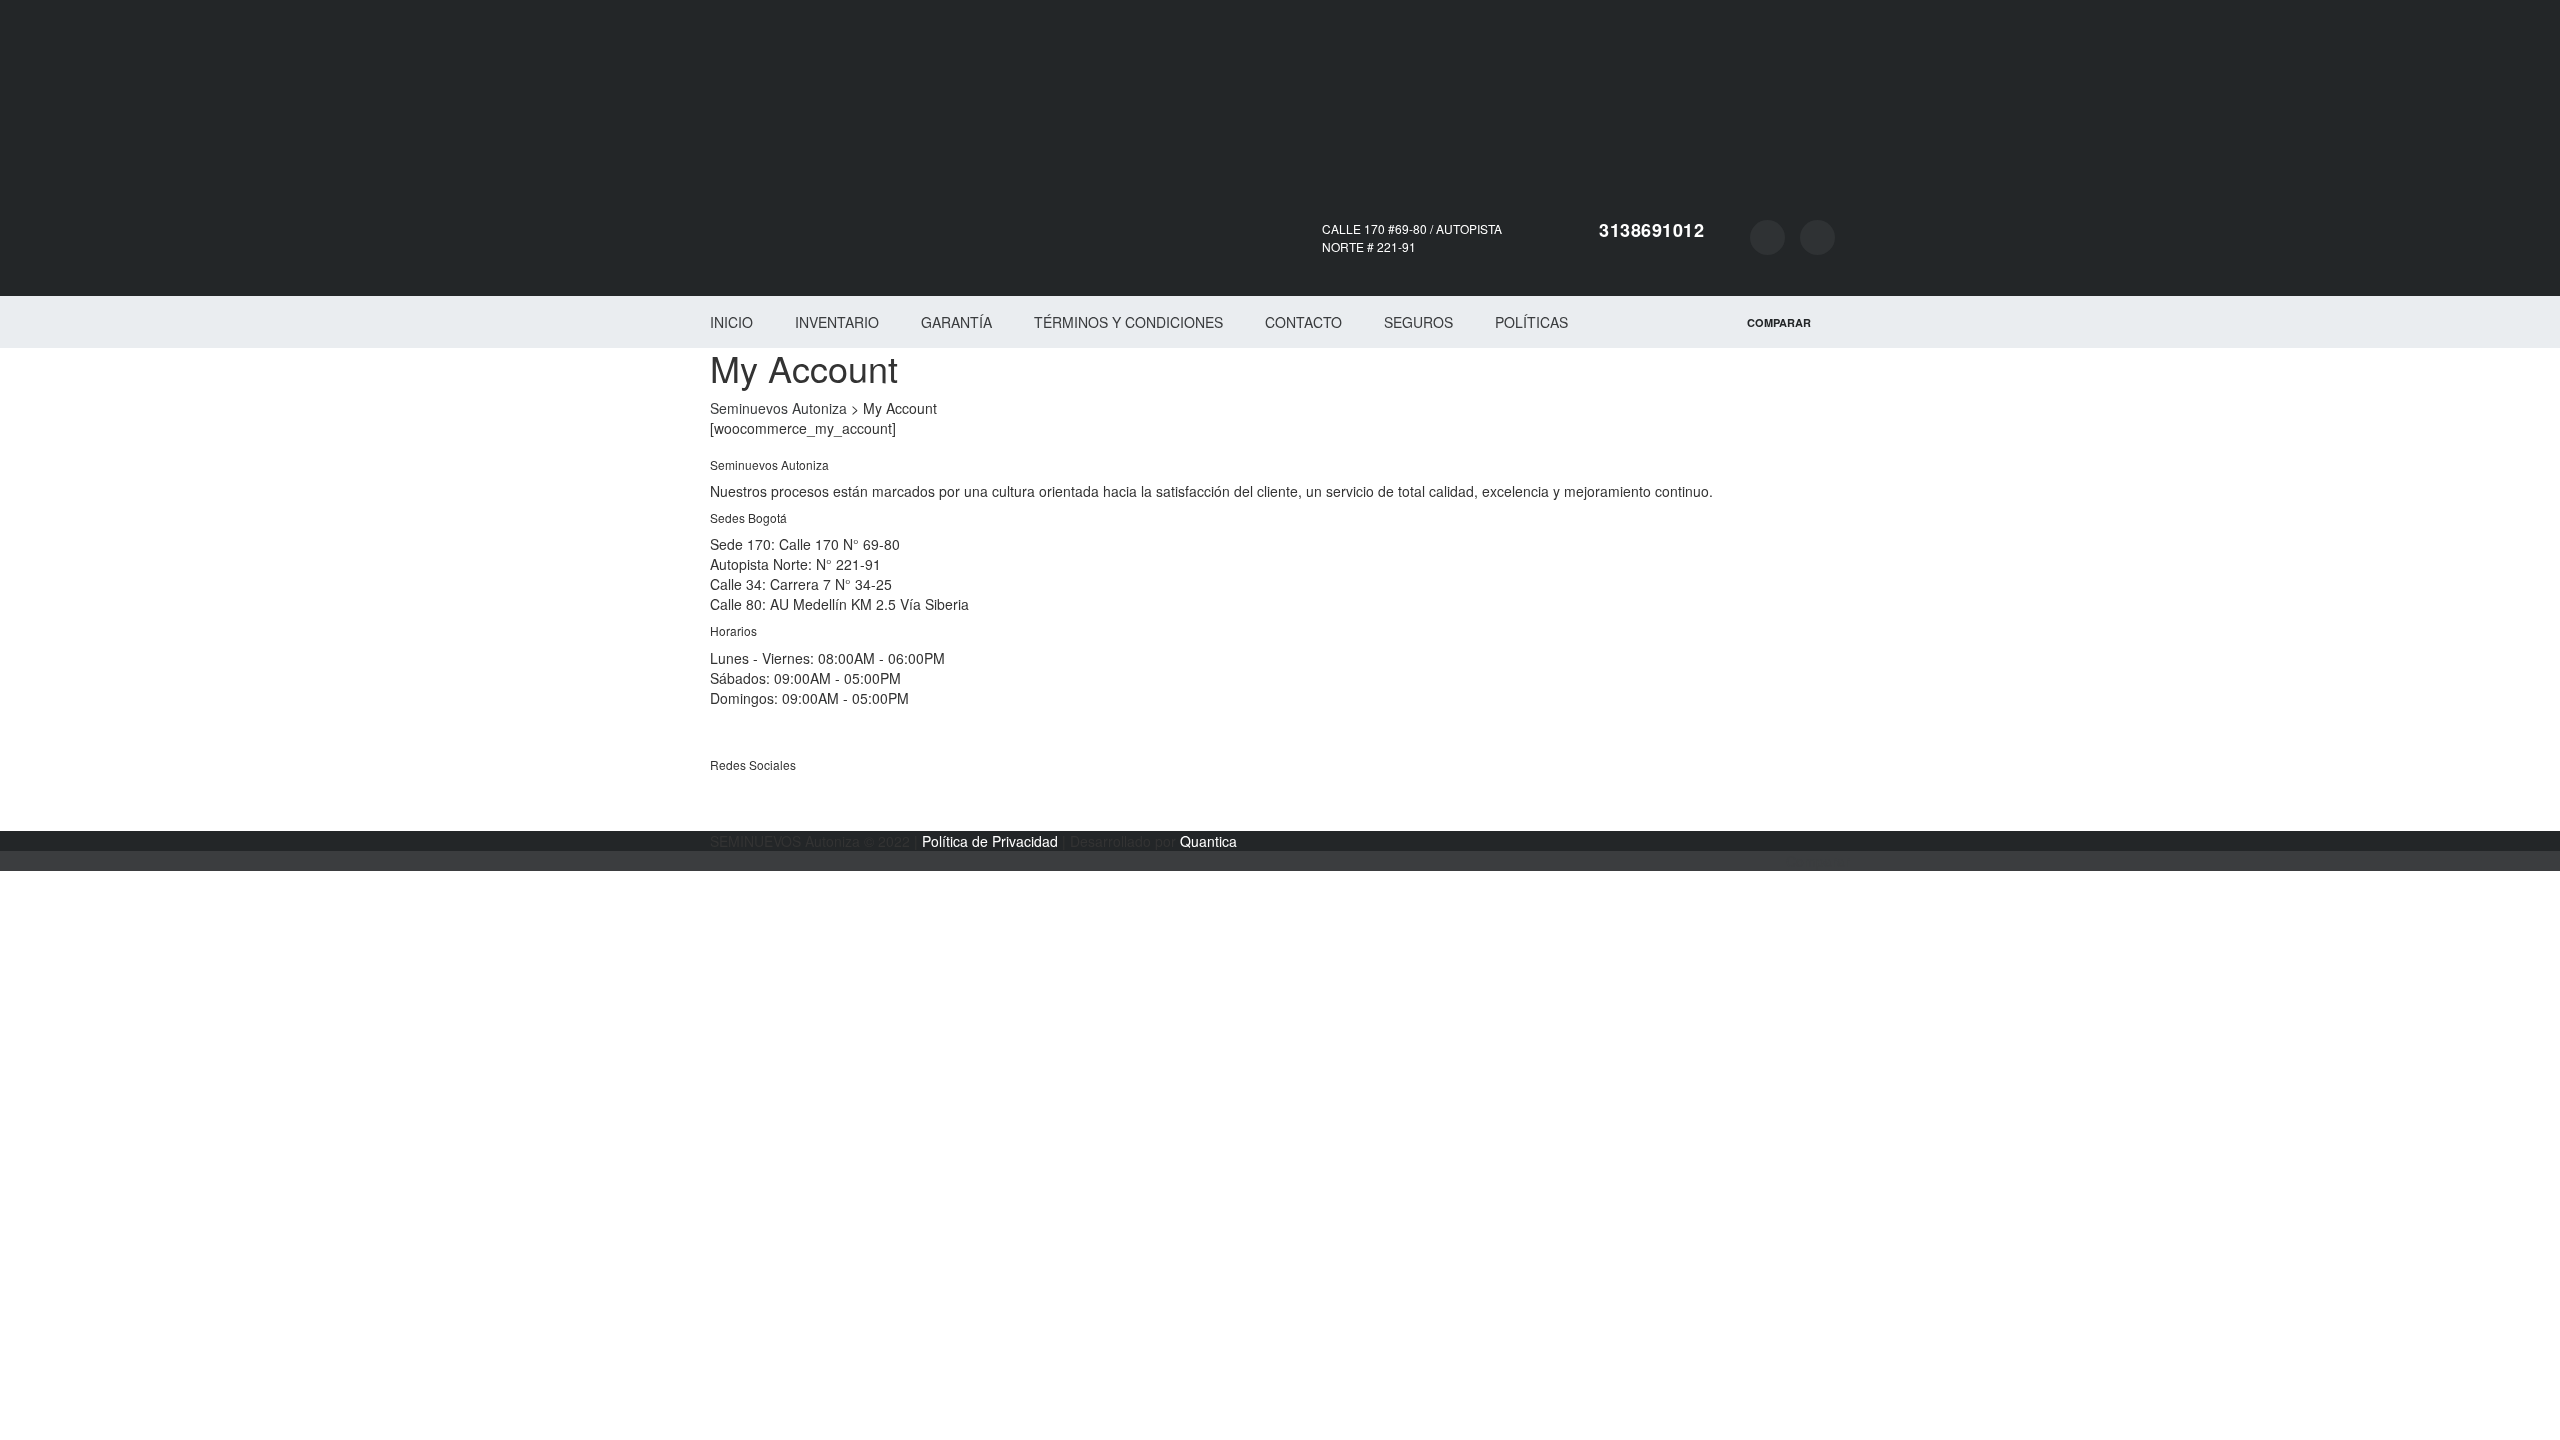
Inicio (731, 322)
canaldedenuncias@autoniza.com (817, 738)
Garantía (956, 322)
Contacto (1303, 322)
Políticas (1531, 322)
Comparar (1818, 861)
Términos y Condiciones (1128, 322)
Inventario (837, 322)
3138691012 (1651, 230)
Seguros (1418, 322)
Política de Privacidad (990, 841)
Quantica (1208, 841)
